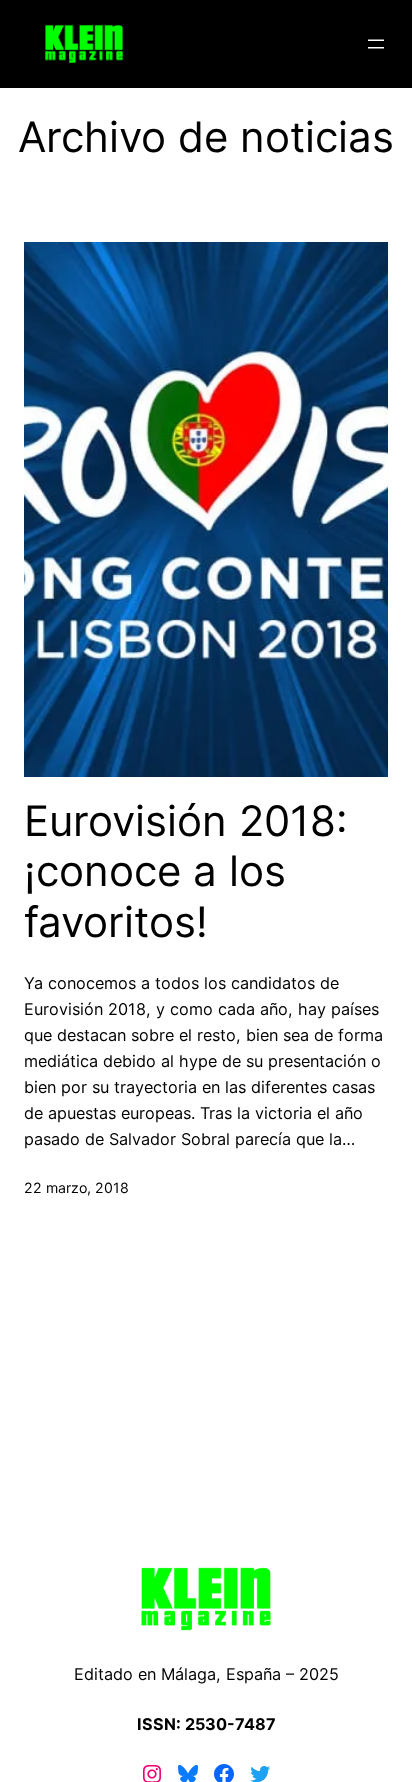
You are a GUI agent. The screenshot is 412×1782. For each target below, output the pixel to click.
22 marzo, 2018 (76, 1187)
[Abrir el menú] (376, 44)
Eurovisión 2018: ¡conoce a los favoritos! (186, 871)
